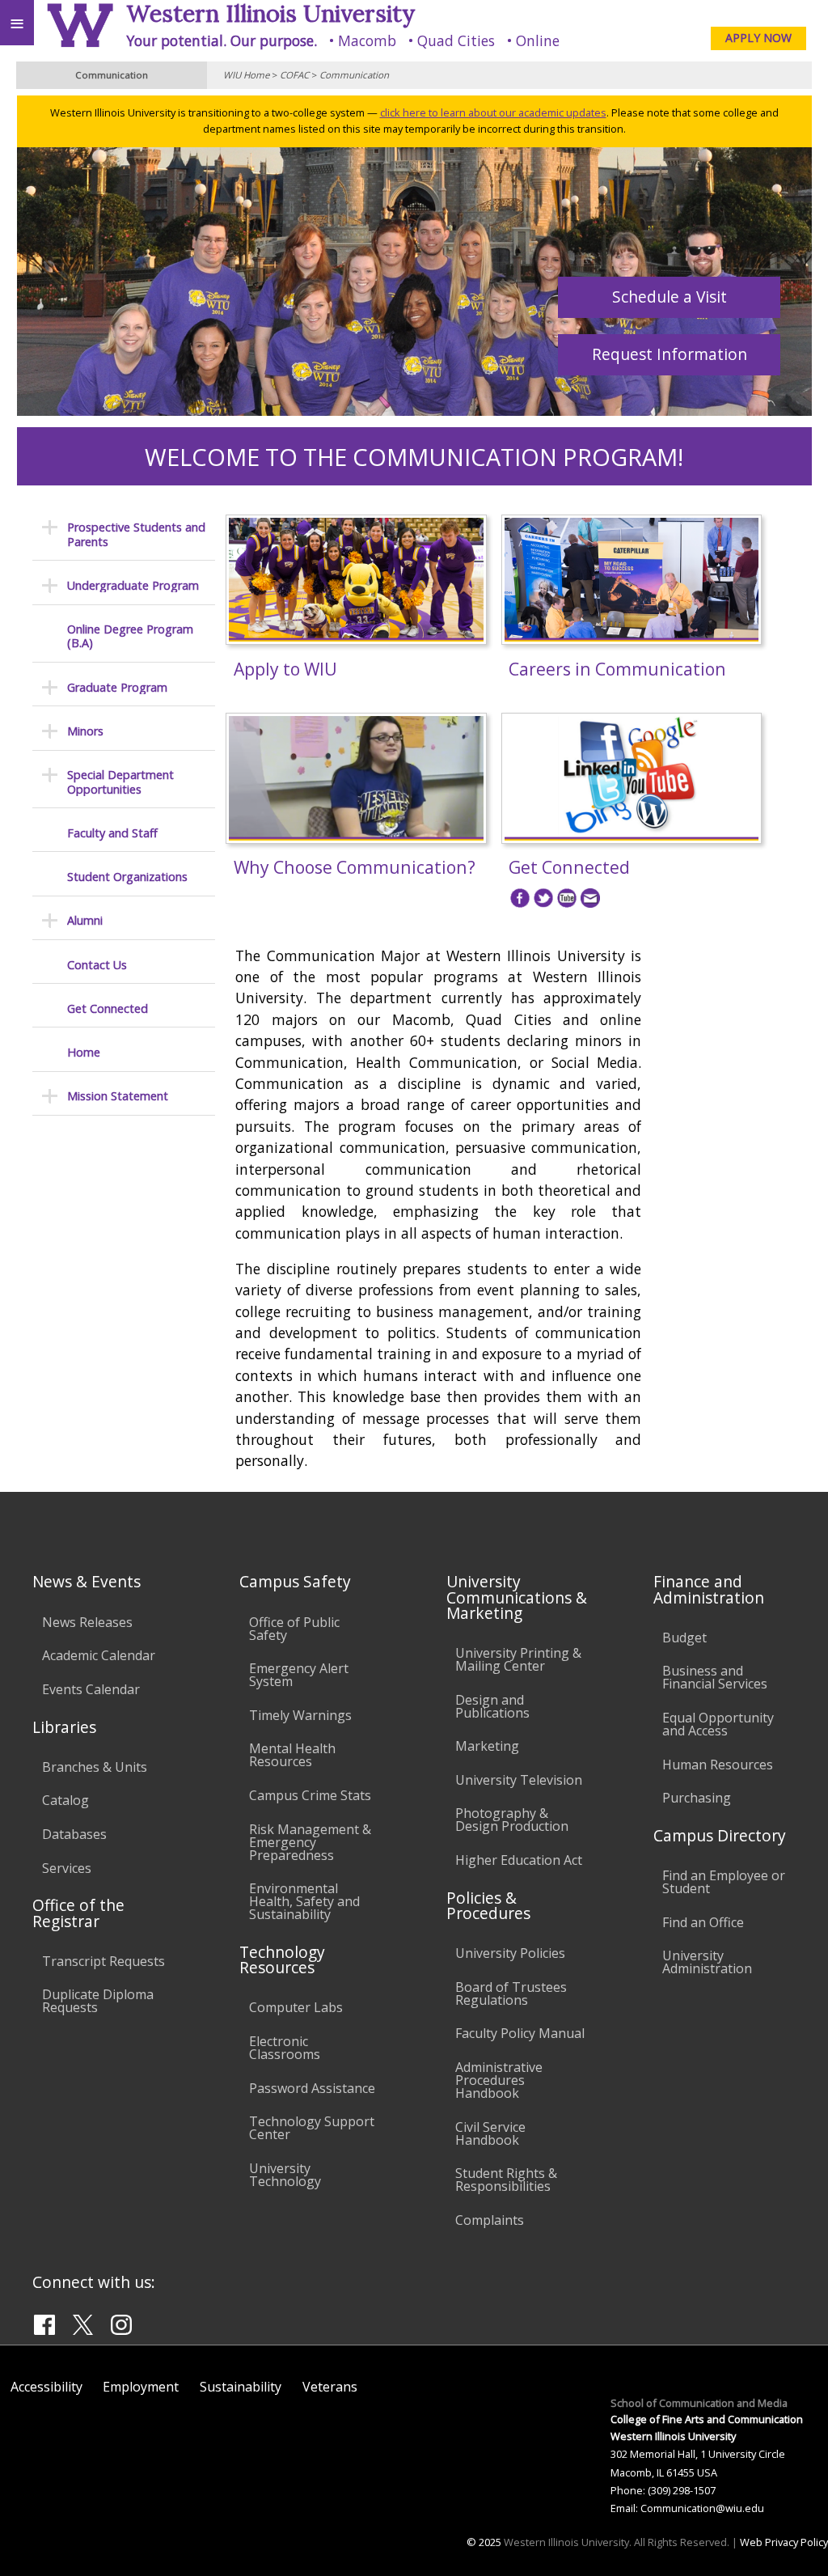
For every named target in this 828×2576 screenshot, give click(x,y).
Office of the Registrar (78, 1913)
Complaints (490, 2220)
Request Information (670, 354)
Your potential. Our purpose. (222, 40)
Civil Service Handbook (490, 2133)
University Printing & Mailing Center (518, 1659)
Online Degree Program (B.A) (130, 636)
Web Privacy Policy (784, 2542)
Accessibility (46, 2387)
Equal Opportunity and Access (718, 1724)
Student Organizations (127, 877)
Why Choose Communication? (355, 867)
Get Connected (108, 1008)
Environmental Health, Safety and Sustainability (304, 1901)
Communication (354, 75)
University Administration (707, 1962)
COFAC (294, 75)
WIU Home (246, 75)
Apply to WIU (285, 669)
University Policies (510, 1953)
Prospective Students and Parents (136, 534)
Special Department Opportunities (120, 782)
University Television (519, 1780)
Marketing (487, 1746)
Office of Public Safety (294, 1629)
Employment (141, 2387)
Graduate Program (117, 687)
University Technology (285, 2175)
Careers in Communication (617, 669)
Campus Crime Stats (310, 1795)
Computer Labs (296, 2007)
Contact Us (97, 965)
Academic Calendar (99, 1655)
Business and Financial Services (715, 1677)
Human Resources (718, 1765)
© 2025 (484, 2542)
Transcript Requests (103, 1961)
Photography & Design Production (512, 1820)
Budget (684, 1638)
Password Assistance (312, 2088)
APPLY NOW (758, 38)
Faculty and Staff (112, 833)
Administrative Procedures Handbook (499, 2080)
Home (84, 1052)
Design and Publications (492, 1706)
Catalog (65, 1800)
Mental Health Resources (292, 1755)
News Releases (87, 1622)
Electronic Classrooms (285, 2048)
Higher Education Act (519, 1860)
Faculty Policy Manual (520, 2033)
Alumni (85, 920)
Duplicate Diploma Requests (98, 2001)
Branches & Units (95, 1767)
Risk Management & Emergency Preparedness (310, 1842)
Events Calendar (91, 1689)
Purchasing (697, 1798)
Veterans (330, 2387)
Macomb (367, 40)
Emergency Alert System (299, 1675)
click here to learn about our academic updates (493, 112)
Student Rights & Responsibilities (506, 2180)
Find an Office (703, 1922)
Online (538, 40)
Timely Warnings (300, 1715)
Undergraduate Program (133, 585)
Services (67, 1868)
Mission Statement (118, 1096)
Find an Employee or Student (724, 1882)
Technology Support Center (312, 2128)
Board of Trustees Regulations (511, 1993)
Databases (74, 1834)
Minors (85, 731)
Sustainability (241, 2387)
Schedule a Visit (670, 297)
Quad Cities (456, 40)
